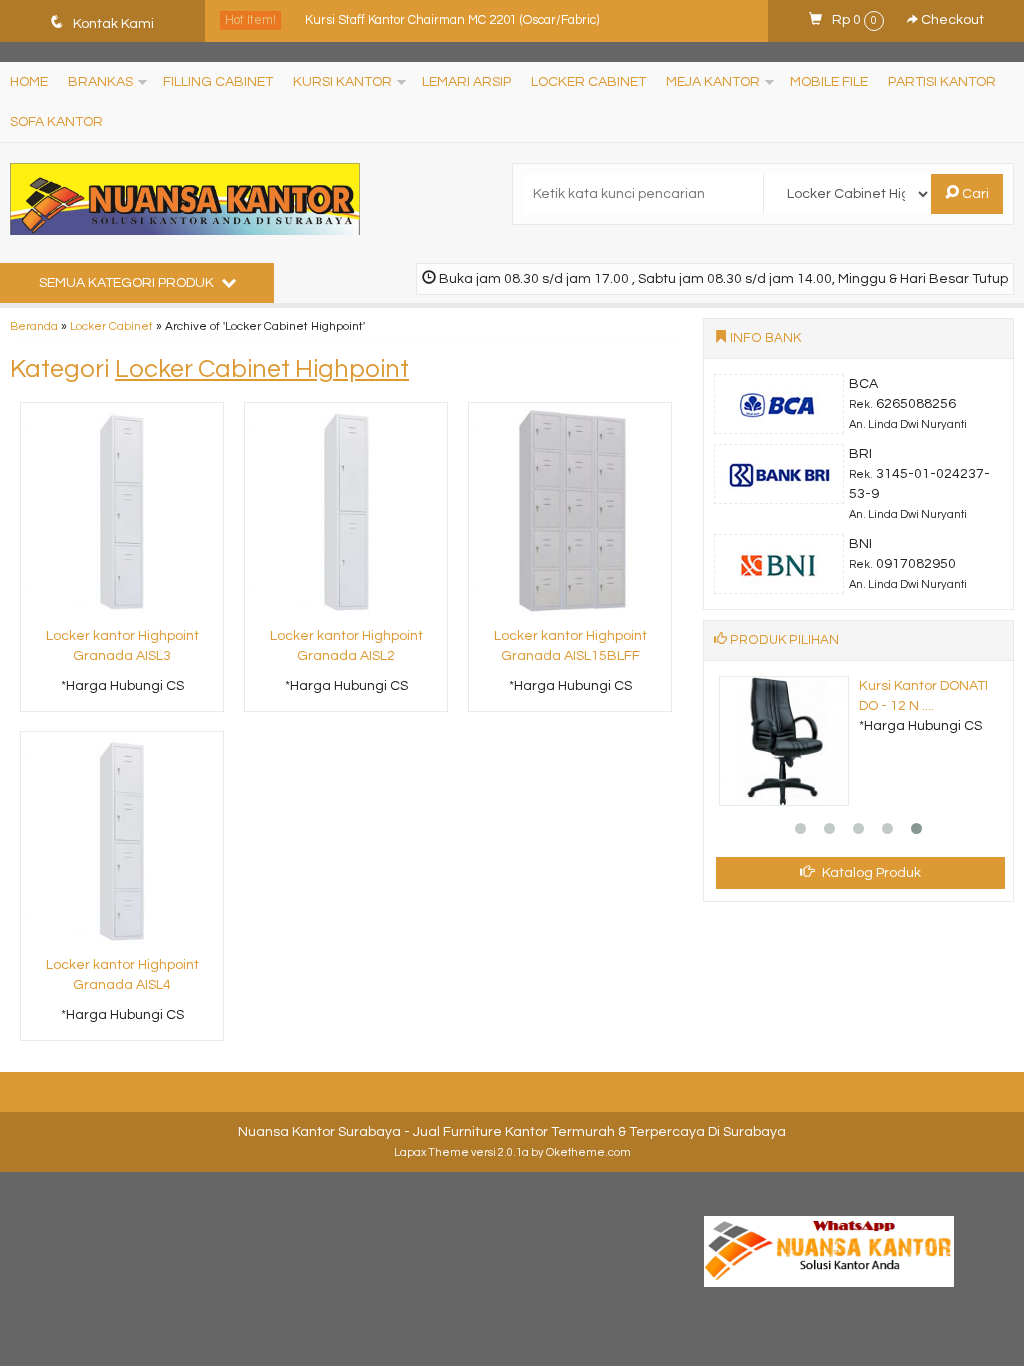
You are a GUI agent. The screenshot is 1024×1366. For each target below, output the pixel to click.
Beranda (34, 326)
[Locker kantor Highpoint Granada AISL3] (122, 511)
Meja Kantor (713, 82)
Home (29, 82)
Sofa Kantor (56, 122)
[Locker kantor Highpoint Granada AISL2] (346, 511)
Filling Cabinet (218, 82)
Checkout (951, 20)
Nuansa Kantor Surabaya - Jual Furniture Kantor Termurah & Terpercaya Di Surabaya (512, 1132)
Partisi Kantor (942, 82)
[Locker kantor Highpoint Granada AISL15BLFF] (570, 511)
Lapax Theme (431, 1152)
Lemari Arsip (466, 82)
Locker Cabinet (588, 82)
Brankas (100, 82)
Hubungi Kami (129, 695)
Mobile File (829, 82)
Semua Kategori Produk (128, 283)
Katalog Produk (870, 873)
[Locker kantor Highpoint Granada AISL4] (122, 840)
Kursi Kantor (342, 82)
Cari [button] (974, 194)
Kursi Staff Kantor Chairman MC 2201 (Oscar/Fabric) (452, 19)
